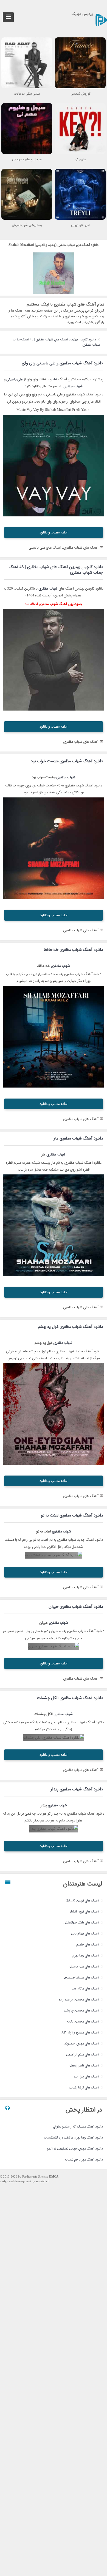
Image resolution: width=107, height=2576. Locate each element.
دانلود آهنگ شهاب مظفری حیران (76, 1607)
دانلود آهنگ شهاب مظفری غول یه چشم (70, 1327)
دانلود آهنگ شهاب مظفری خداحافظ (73, 950)
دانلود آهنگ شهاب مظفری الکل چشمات (70, 1698)
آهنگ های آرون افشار (84, 1912)
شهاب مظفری (73, 386)
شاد (55, 379)
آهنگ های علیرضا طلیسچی (81, 1978)
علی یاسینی (15, 379)
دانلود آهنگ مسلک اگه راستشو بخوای (78, 2127)
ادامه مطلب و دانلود (54, 532)
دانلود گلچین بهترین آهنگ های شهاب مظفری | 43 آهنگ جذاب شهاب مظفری (56, 342)
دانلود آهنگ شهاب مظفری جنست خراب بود (67, 761)
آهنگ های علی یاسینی (84, 1967)
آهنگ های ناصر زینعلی (84, 2066)
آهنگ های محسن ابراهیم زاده (79, 2000)
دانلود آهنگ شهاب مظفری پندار (77, 1789)
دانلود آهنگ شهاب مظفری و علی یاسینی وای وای (62, 363)
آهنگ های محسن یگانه (83, 2022)
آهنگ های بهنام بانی (85, 1934)
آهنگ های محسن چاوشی (81, 2011)
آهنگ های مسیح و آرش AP (80, 2033)
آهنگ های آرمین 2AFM (83, 1901)
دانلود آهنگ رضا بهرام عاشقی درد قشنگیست (73, 2138)
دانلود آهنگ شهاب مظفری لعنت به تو (72, 1515)
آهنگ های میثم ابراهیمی (82, 2055)
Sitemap (43, 2177)
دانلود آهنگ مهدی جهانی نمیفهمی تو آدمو (75, 2149)
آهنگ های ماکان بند (85, 1989)
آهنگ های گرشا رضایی (84, 2088)
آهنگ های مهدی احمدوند (81, 2044)
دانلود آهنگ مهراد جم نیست (84, 2160)
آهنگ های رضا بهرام (85, 1956)
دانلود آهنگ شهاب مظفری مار (78, 1138)
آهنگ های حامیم (88, 1945)
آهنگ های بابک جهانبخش (81, 1923)
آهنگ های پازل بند (86, 2077)
